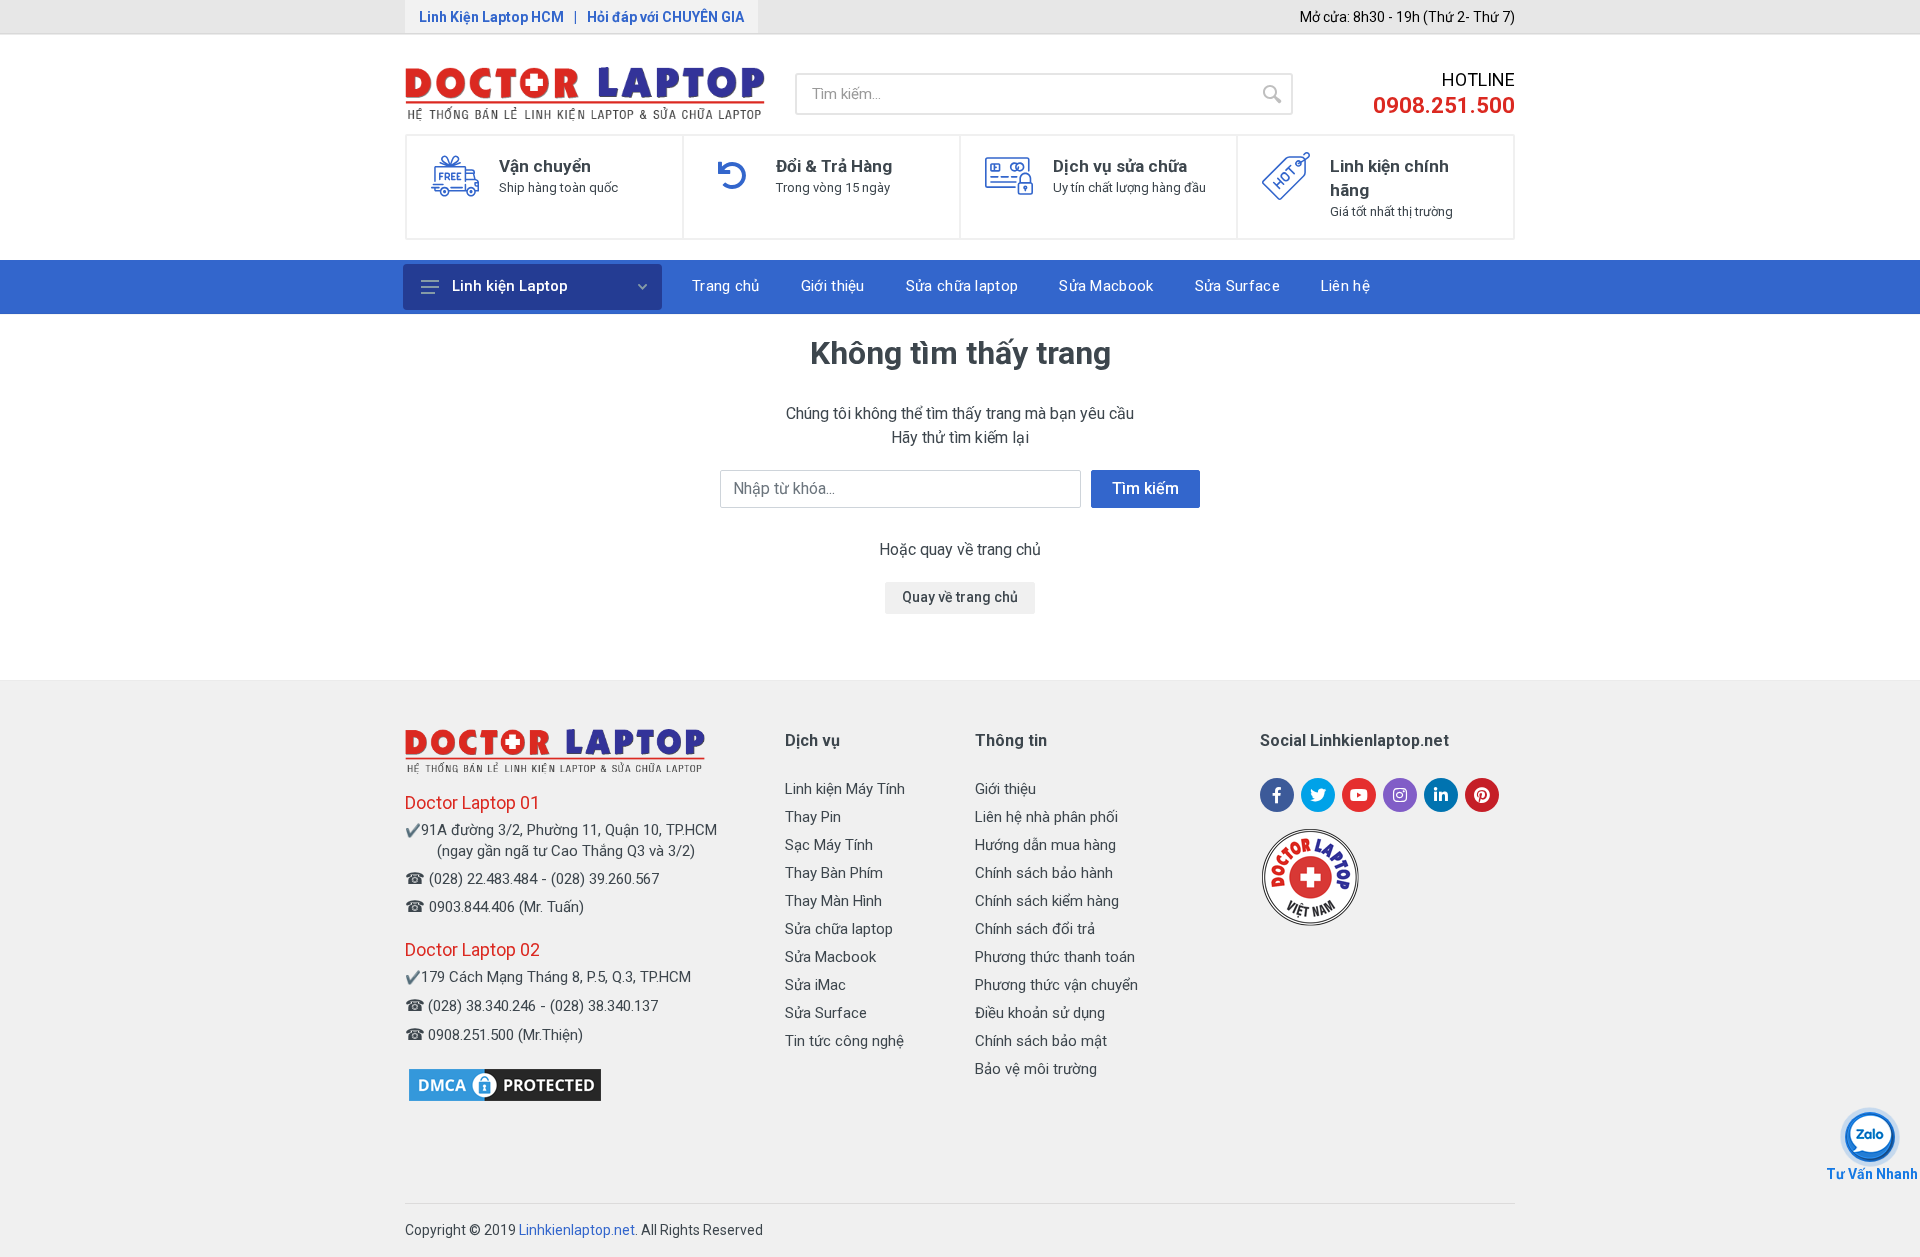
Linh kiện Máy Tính (845, 789)
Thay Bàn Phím (834, 873)
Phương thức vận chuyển (1056, 985)
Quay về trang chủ (960, 597)
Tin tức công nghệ (844, 1041)
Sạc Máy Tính (829, 845)
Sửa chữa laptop (839, 929)
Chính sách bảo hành (1044, 873)
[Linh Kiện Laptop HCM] (585, 94)
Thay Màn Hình (833, 901)
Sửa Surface (826, 1013)
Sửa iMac (815, 985)
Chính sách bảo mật (1041, 1041)
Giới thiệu (1005, 789)
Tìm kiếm (1145, 488)
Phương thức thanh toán (1055, 957)
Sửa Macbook (830, 957)
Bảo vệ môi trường (1036, 1069)
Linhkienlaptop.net (577, 1230)
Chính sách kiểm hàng (1047, 901)
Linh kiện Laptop (510, 286)
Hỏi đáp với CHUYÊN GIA (665, 17)
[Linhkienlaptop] (555, 750)
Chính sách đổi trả (1035, 929)
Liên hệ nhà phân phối (1046, 817)
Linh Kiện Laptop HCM (491, 17)
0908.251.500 (1444, 105)
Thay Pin (813, 817)
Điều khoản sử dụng (1040, 1013)
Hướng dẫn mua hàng (1045, 845)
